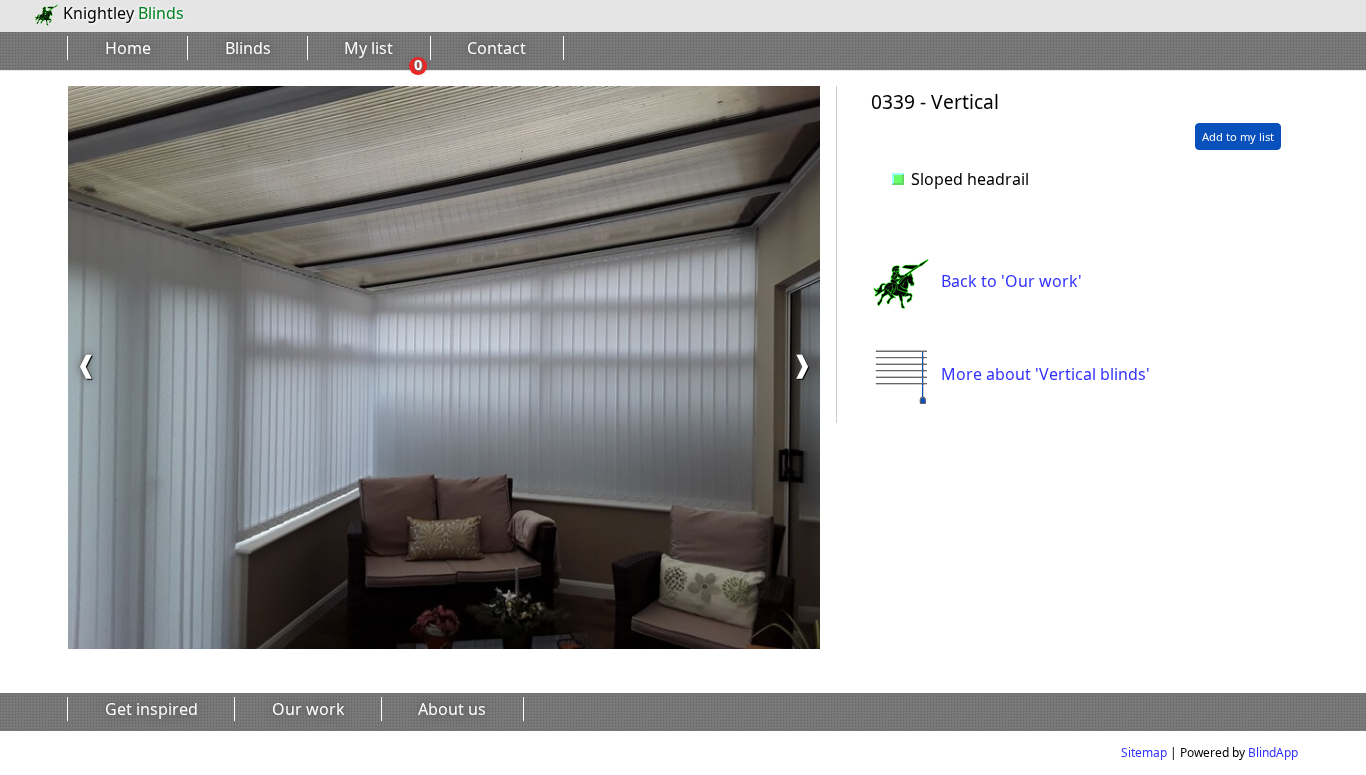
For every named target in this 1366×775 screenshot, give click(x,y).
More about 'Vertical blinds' (1045, 374)
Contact (496, 48)
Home (128, 48)
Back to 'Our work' (1011, 281)
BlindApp (1273, 752)
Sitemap (1144, 752)
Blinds (248, 48)
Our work (308, 709)
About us (452, 709)
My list (368, 48)
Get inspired (151, 709)
